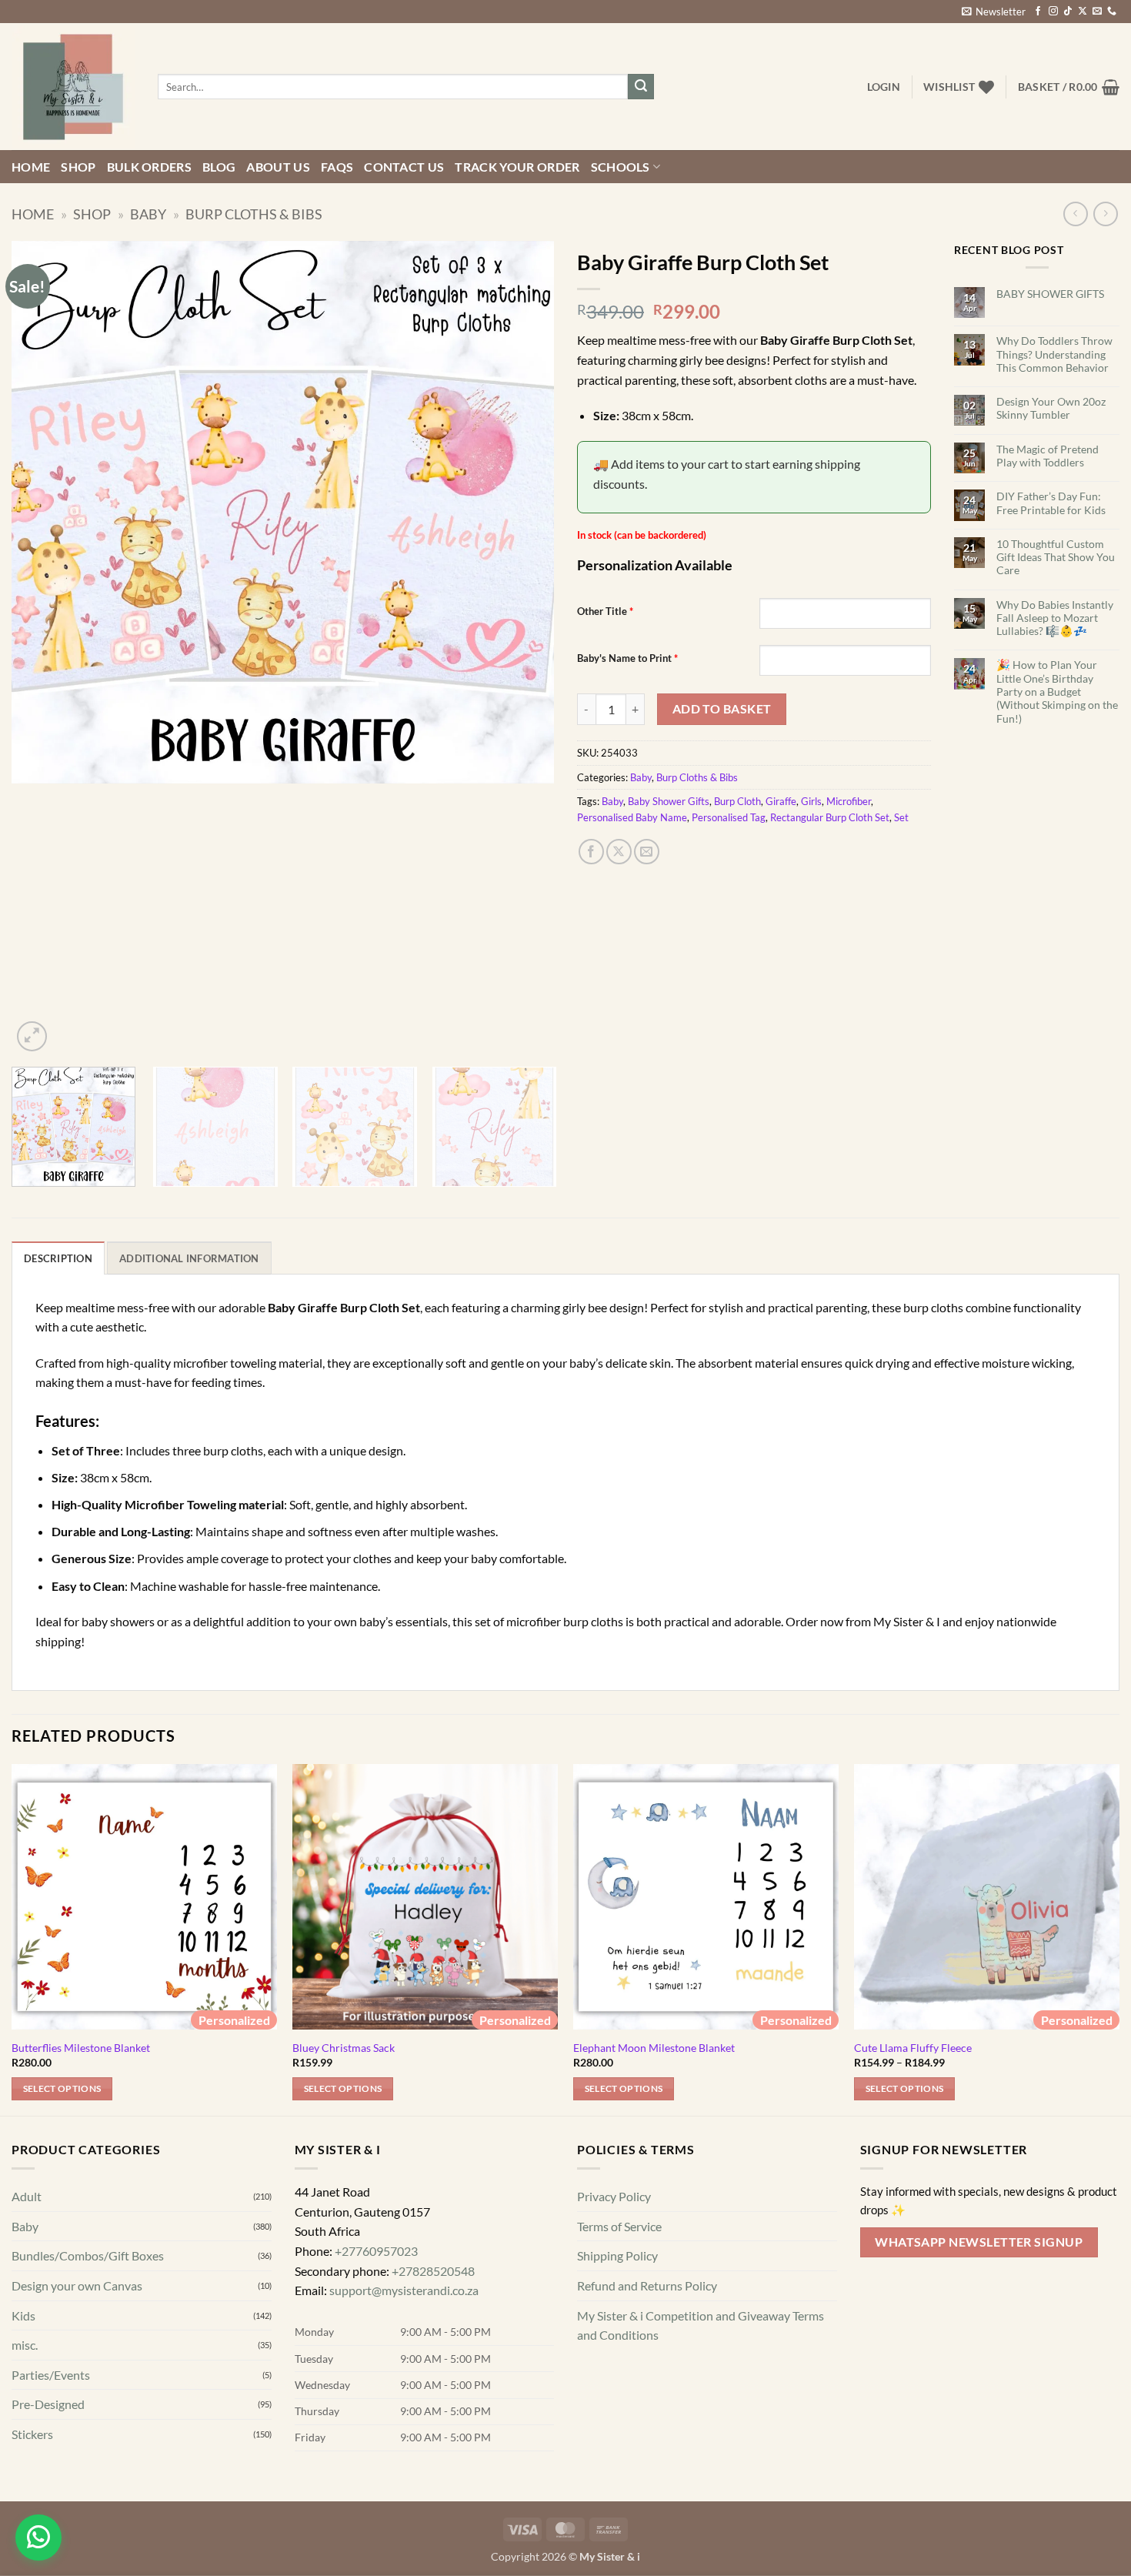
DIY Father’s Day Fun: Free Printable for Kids (1051, 503)
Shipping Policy (617, 2255)
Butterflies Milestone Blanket (81, 2048)
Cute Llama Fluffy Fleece (913, 2048)
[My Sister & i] (73, 87)
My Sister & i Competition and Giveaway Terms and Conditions (701, 2325)
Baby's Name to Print (627, 658)
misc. (25, 2345)
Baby (148, 214)
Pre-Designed (48, 2404)
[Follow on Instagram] (1053, 12)
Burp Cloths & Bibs (254, 214)
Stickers (32, 2433)
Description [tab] (58, 1258)
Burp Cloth (737, 801)
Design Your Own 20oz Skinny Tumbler (1051, 408)
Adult (27, 2196)
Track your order (517, 167)
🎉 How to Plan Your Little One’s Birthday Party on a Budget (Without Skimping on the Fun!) (1057, 691)
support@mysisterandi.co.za (404, 2290)
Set (901, 817)
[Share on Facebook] (591, 852)
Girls (811, 801)
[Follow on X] (1083, 12)
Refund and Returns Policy (647, 2285)
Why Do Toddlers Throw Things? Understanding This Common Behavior (1054, 354)
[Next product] (1075, 214)
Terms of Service (619, 2225)
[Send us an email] (1097, 12)
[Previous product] (1105, 214)
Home (31, 167)
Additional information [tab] (189, 1258)
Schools (621, 167)
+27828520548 (433, 2270)
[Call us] (1112, 12)
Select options (62, 2088)
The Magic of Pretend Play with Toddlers (1048, 456)
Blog (219, 167)
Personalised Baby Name (632, 817)
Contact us (404, 167)
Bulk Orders (150, 167)
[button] (994, 12)
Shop (78, 167)
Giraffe (781, 801)
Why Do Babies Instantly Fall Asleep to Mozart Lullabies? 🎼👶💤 (1055, 618)
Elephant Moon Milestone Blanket (654, 2048)
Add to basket (722, 709)
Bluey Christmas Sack (344, 2048)
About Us (278, 167)
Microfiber (849, 801)
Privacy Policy (614, 2196)
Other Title (605, 611)
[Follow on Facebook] (1038, 12)
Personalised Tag (729, 817)
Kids (23, 2315)
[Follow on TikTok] (1068, 12)
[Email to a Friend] (647, 852)
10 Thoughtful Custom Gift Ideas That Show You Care (1056, 557)
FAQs (337, 167)
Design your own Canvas (77, 2285)
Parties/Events (51, 2374)
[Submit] (641, 87)
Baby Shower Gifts (669, 801)
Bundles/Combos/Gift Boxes (88, 2255)
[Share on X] (619, 852)
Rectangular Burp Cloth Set (830, 817)
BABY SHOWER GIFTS (1050, 294)
